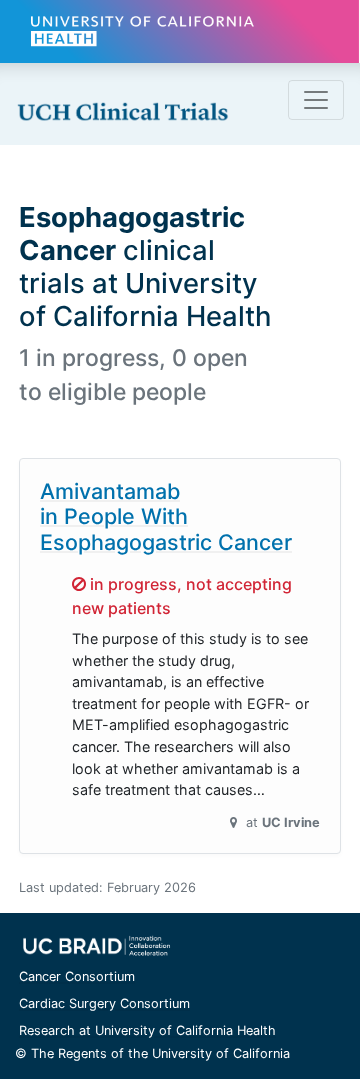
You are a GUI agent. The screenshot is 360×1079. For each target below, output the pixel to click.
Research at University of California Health (147, 1030)
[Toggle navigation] (316, 100)
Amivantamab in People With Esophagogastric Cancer (166, 517)
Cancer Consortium (77, 976)
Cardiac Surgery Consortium (104, 1003)
